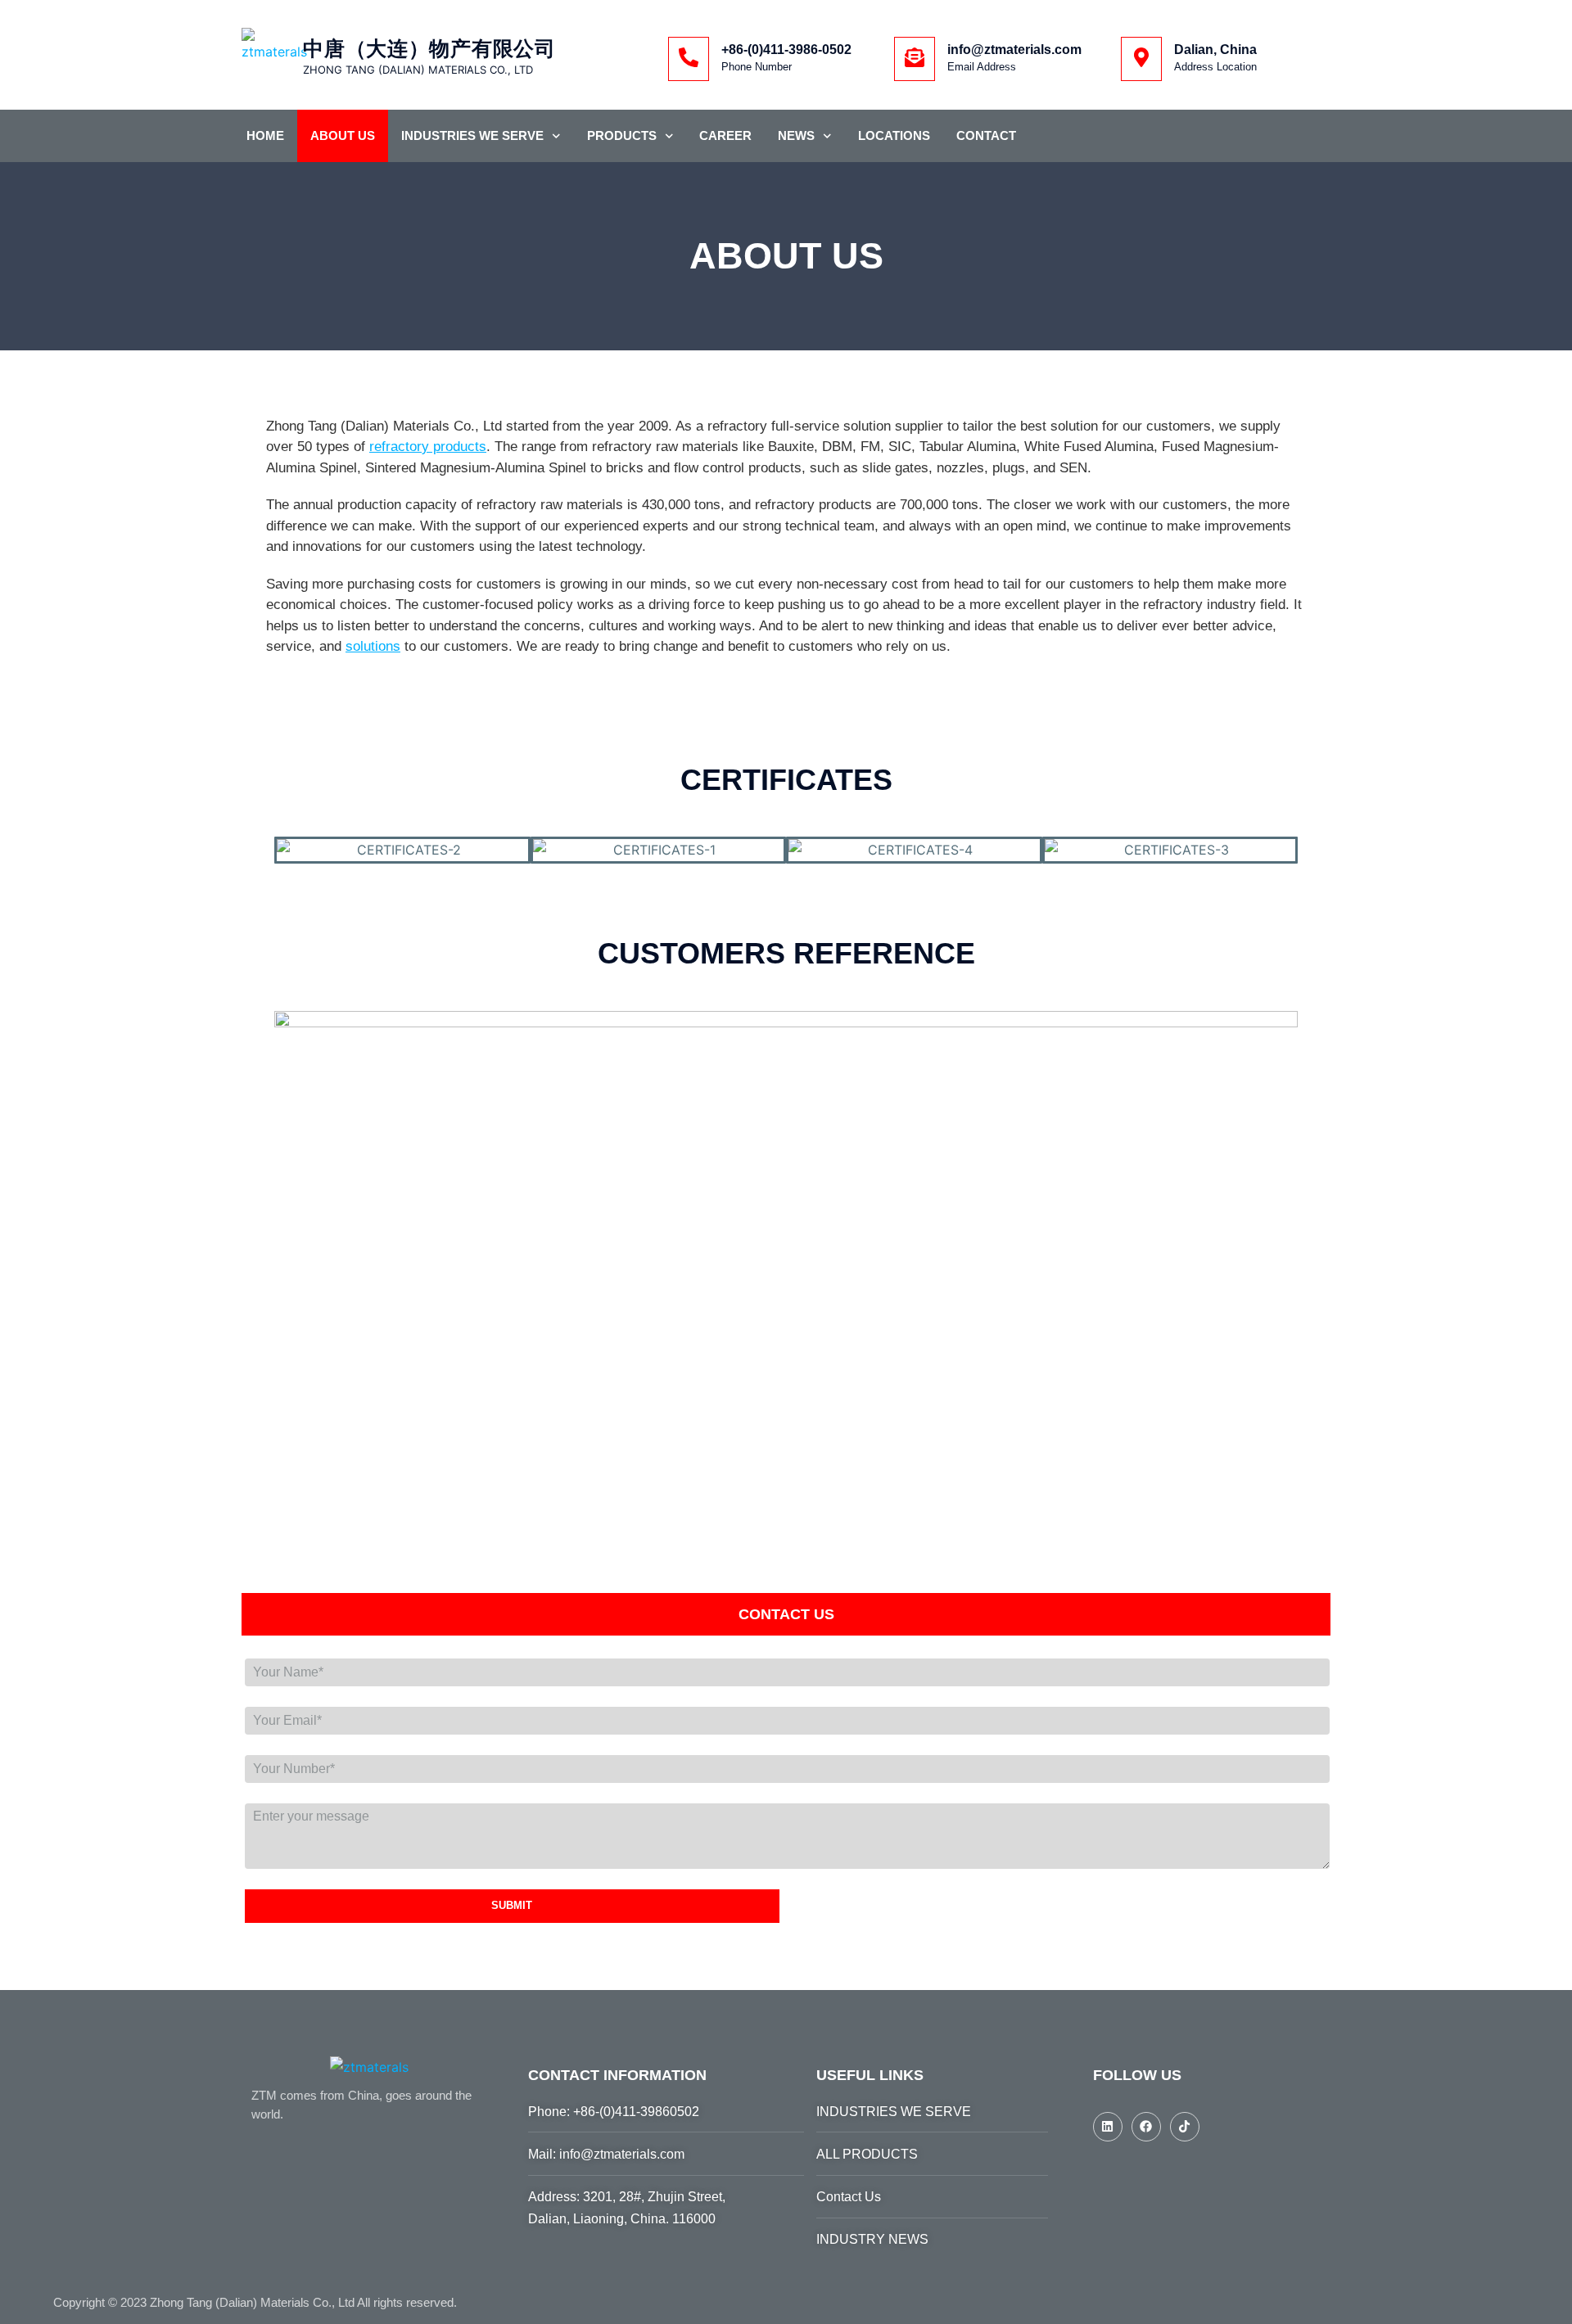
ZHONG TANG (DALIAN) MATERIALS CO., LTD (418, 70)
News (796, 135)
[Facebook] (1146, 2127)
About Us (343, 135)
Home (265, 135)
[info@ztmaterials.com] (915, 59)
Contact (986, 135)
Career (725, 135)
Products (622, 135)
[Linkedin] (1108, 2127)
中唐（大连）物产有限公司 (429, 48)
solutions (373, 646)
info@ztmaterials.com (1014, 50)
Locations (894, 135)
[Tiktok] (1185, 2127)
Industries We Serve (472, 135)
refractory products (428, 447)
